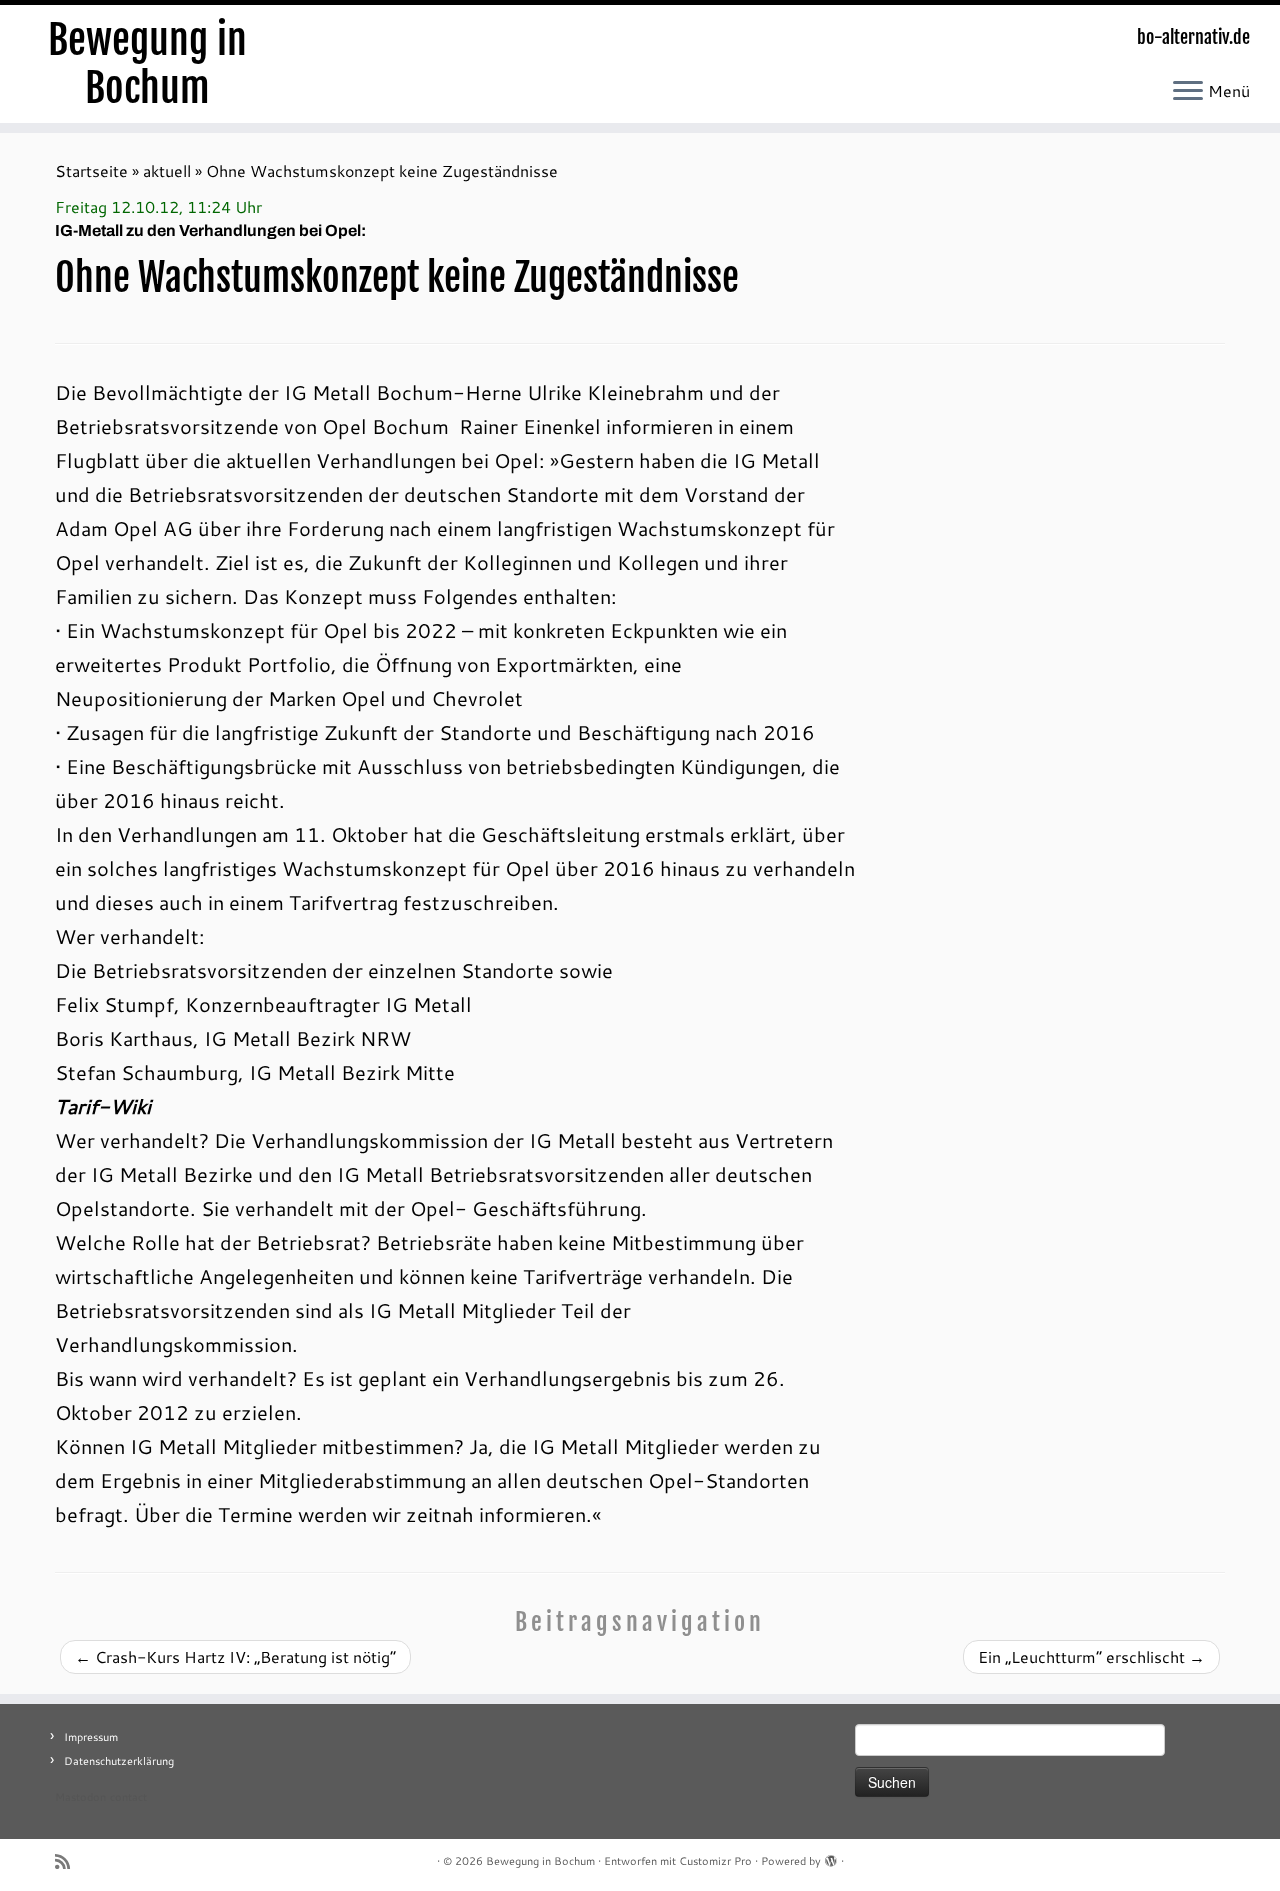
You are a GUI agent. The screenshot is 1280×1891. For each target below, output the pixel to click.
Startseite (91, 170)
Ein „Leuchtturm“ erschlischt (1091, 1656)
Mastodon (80, 1797)
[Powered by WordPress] (831, 1857)
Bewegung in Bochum (147, 64)
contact (128, 1797)
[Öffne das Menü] (1188, 92)
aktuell (167, 170)
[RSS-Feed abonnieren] (69, 1861)
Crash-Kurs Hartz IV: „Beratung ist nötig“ (235, 1656)
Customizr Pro (715, 1861)
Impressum (91, 1737)
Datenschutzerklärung (119, 1761)
